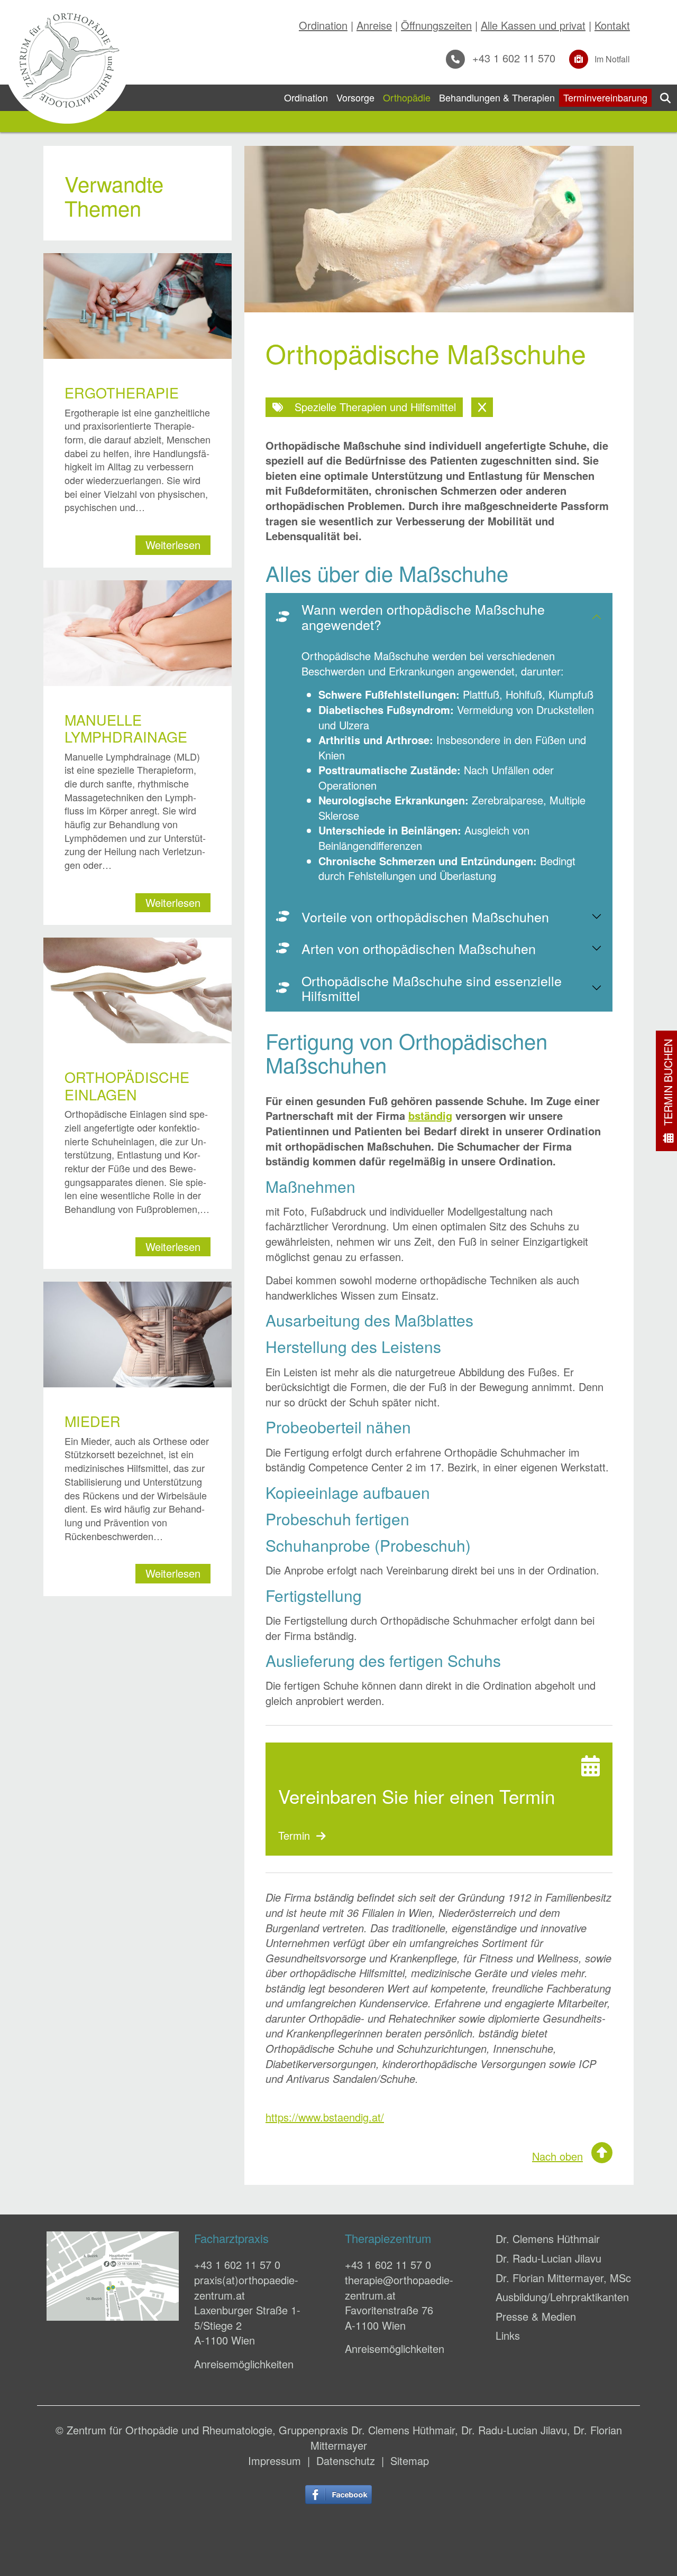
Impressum (275, 2461)
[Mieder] (138, 1335)
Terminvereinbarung (605, 97)
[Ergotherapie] (138, 306)
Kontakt (612, 25)
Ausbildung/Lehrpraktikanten (562, 2297)
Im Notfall (611, 59)
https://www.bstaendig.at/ (325, 2117)
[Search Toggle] (665, 98)
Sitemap (410, 2461)
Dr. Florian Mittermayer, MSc (563, 2278)
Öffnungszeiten (436, 25)
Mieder (93, 1421)
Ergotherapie (122, 392)
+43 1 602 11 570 (512, 58)
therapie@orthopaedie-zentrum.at (399, 2287)
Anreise (374, 25)
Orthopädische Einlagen (127, 1085)
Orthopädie (407, 97)
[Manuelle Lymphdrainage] (138, 633)
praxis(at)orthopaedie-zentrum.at (246, 2287)
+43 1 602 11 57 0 (237, 2264)
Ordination (323, 25)
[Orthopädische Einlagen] (138, 990)
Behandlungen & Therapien (497, 97)
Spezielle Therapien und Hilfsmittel (374, 407)
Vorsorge (355, 97)
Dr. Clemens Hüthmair (548, 2239)
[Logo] (67, 60)
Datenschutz (346, 2461)
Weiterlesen (173, 545)
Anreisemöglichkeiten (244, 2364)
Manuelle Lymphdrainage (126, 728)
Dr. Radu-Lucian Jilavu (548, 2258)
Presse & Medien (536, 2316)
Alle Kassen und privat (533, 25)
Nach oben (557, 2156)
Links (508, 2335)
